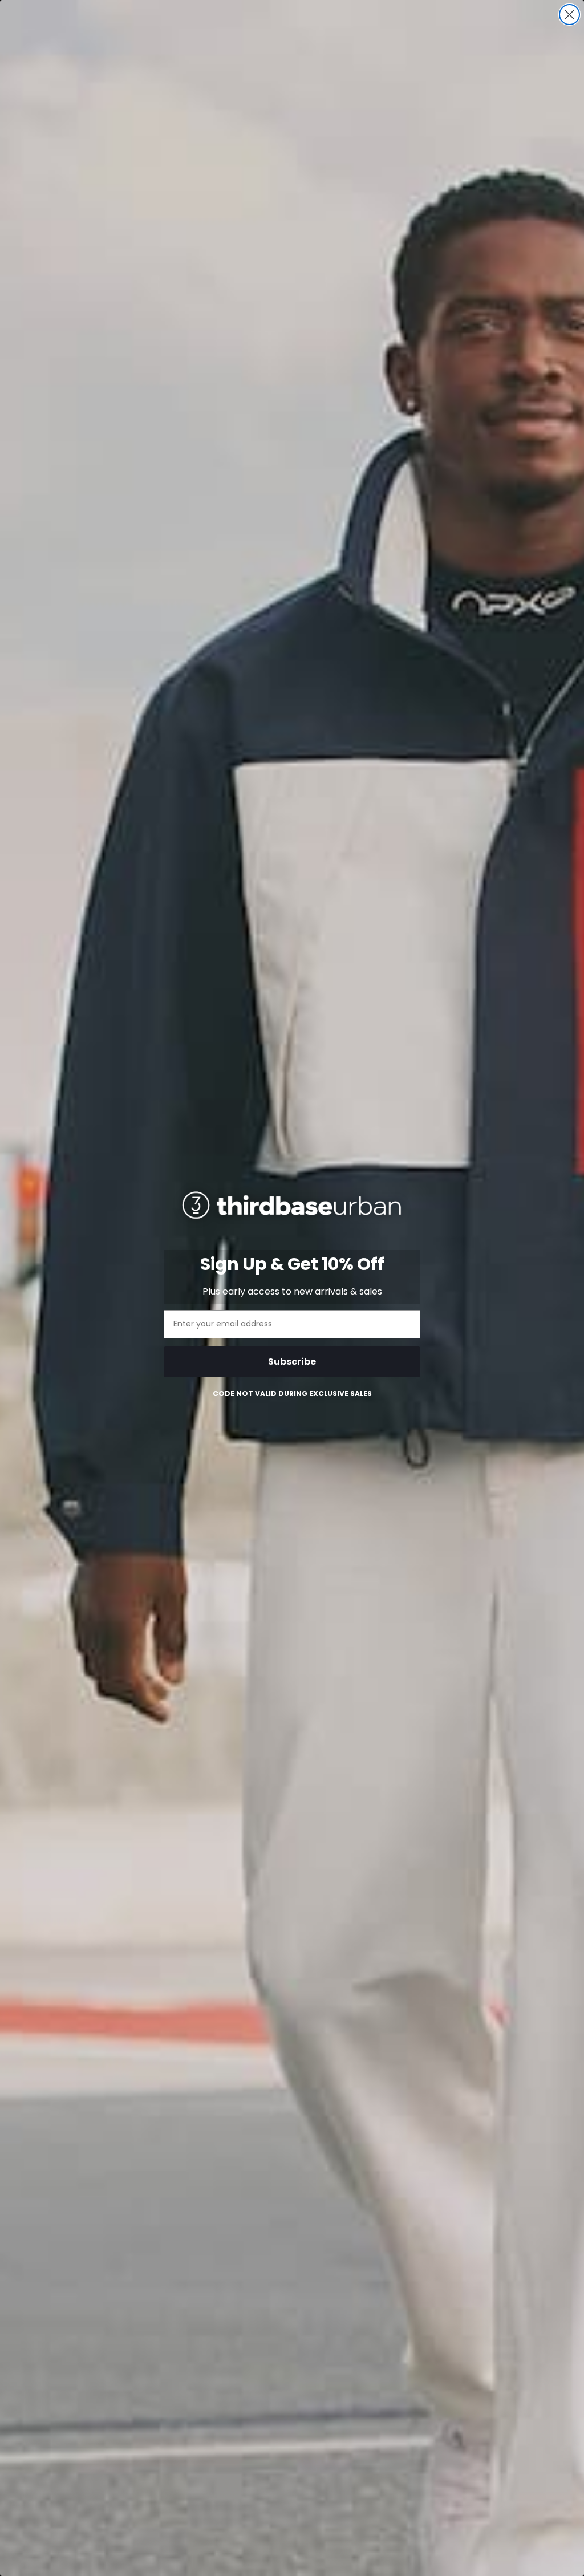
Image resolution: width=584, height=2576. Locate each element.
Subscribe (292, 1362)
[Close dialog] (569, 15)
